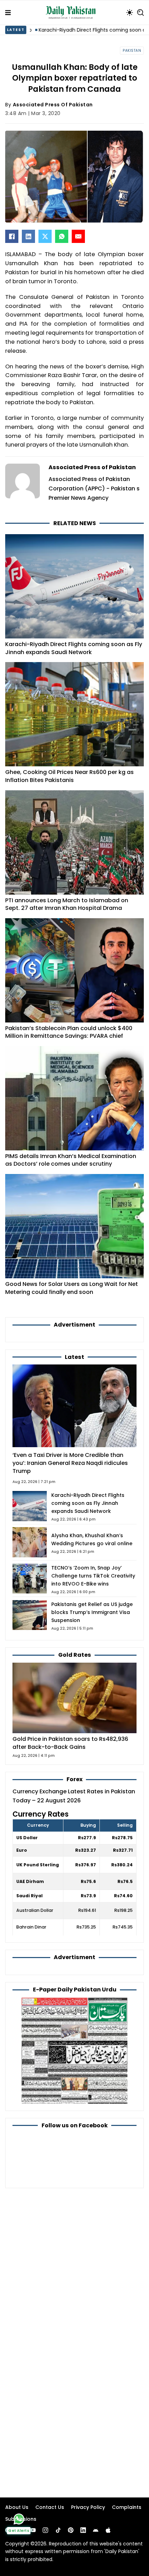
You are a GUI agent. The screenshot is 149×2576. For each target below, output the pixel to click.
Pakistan (132, 51)
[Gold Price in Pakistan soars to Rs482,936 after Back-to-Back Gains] (74, 1698)
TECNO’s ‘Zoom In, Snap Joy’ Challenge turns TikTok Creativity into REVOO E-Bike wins (93, 1576)
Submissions (21, 2519)
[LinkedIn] (28, 236)
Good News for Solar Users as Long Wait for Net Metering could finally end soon (72, 1288)
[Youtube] (33, 2530)
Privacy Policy (88, 2507)
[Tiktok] (58, 2530)
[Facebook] (12, 236)
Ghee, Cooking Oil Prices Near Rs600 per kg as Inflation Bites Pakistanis (69, 776)
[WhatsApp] (62, 236)
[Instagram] (45, 2530)
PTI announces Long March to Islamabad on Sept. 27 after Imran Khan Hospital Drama (67, 904)
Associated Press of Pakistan (53, 105)
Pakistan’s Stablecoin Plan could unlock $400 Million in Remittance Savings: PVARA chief (69, 1032)
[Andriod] (96, 2530)
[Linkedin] (83, 2530)
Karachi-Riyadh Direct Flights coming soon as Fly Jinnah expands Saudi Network (74, 648)
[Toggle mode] (130, 13)
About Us (17, 2507)
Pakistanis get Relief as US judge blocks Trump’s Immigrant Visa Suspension (92, 1612)
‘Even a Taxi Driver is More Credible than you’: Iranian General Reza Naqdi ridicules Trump (70, 1463)
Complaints (127, 2507)
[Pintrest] (71, 2530)
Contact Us (50, 2507)
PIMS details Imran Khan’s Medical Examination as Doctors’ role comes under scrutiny (71, 1160)
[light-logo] (72, 13)
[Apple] (108, 2530)
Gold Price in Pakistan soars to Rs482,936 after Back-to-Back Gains (70, 1743)
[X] (45, 236)
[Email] (78, 236)
